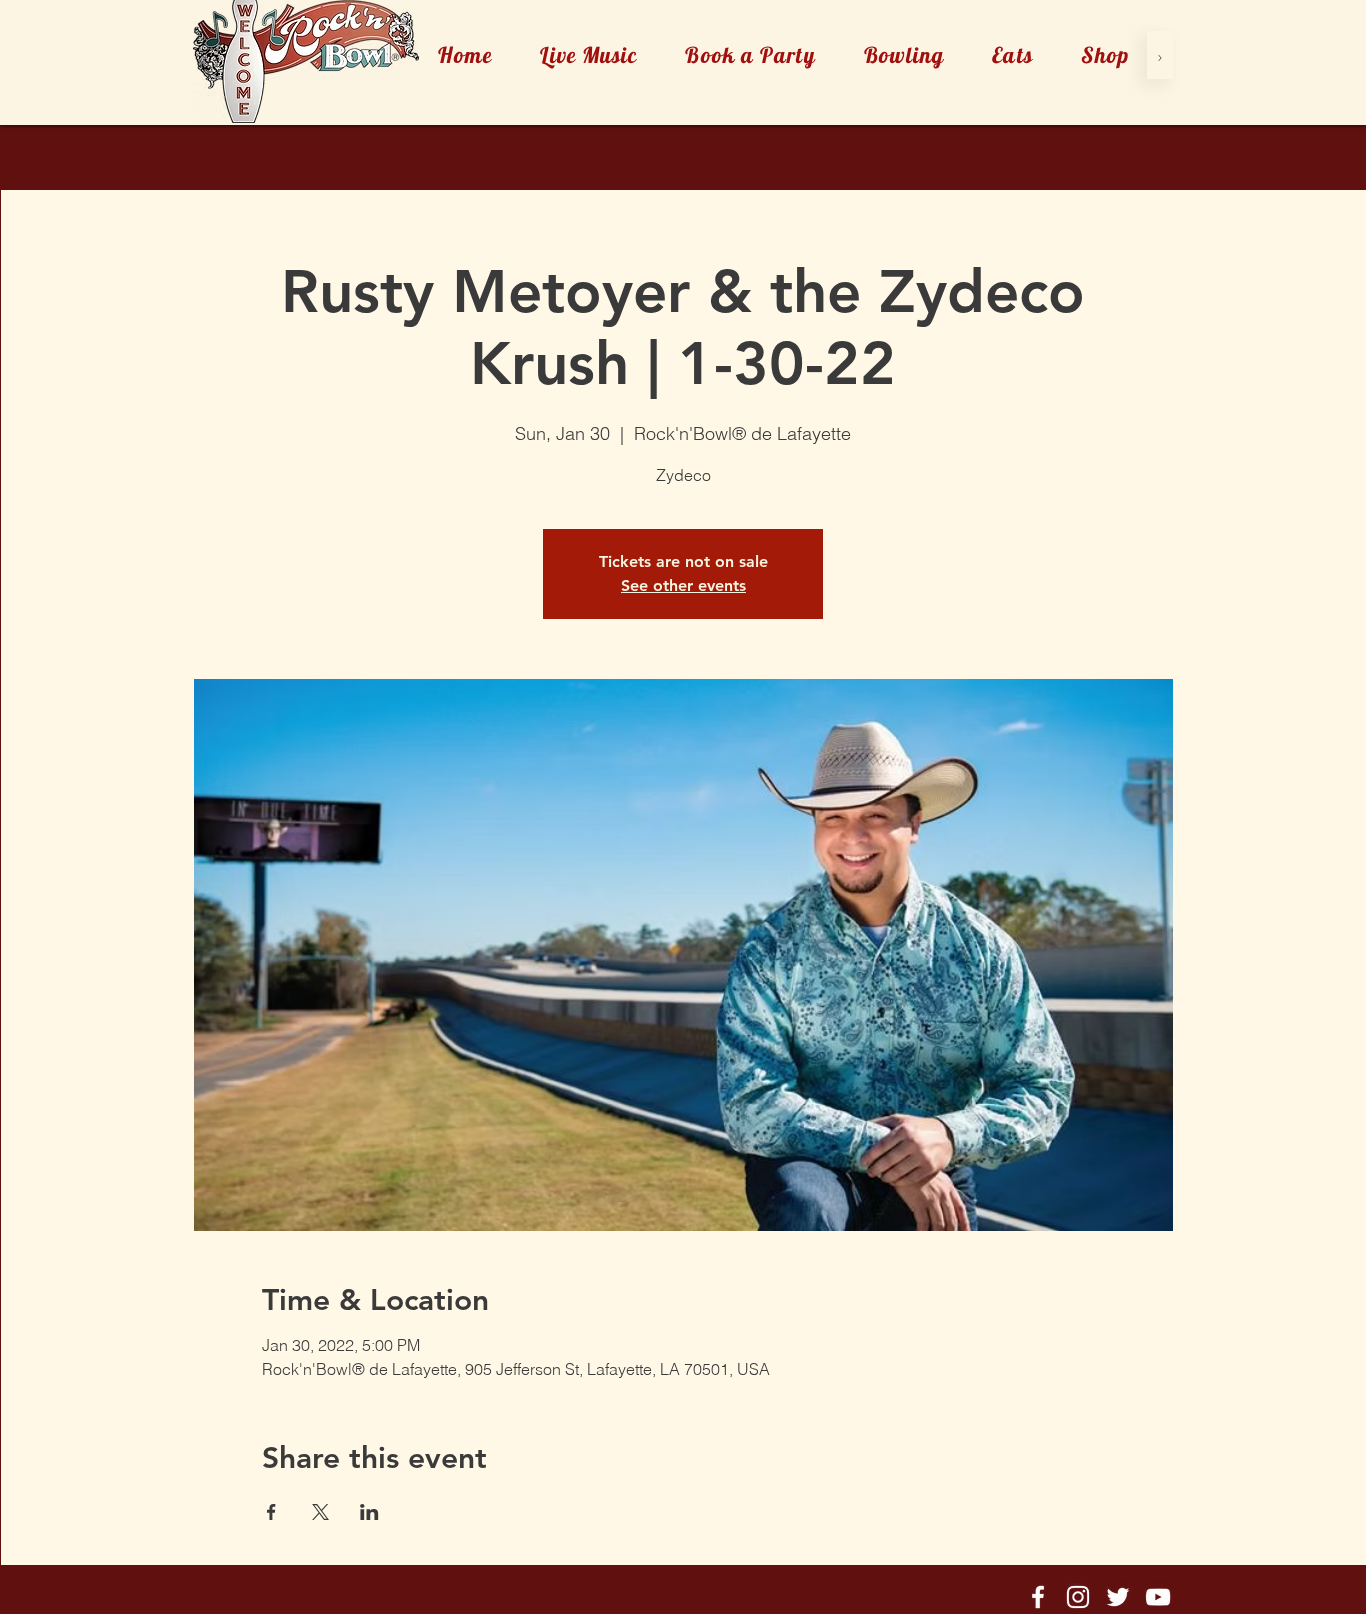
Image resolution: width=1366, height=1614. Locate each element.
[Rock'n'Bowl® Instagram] (1078, 1597)
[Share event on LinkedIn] (369, 1512)
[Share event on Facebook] (271, 1512)
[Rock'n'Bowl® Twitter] (1118, 1597)
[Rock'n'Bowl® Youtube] (1158, 1597)
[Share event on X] (320, 1512)
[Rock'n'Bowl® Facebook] (1038, 1597)
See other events (683, 585)
